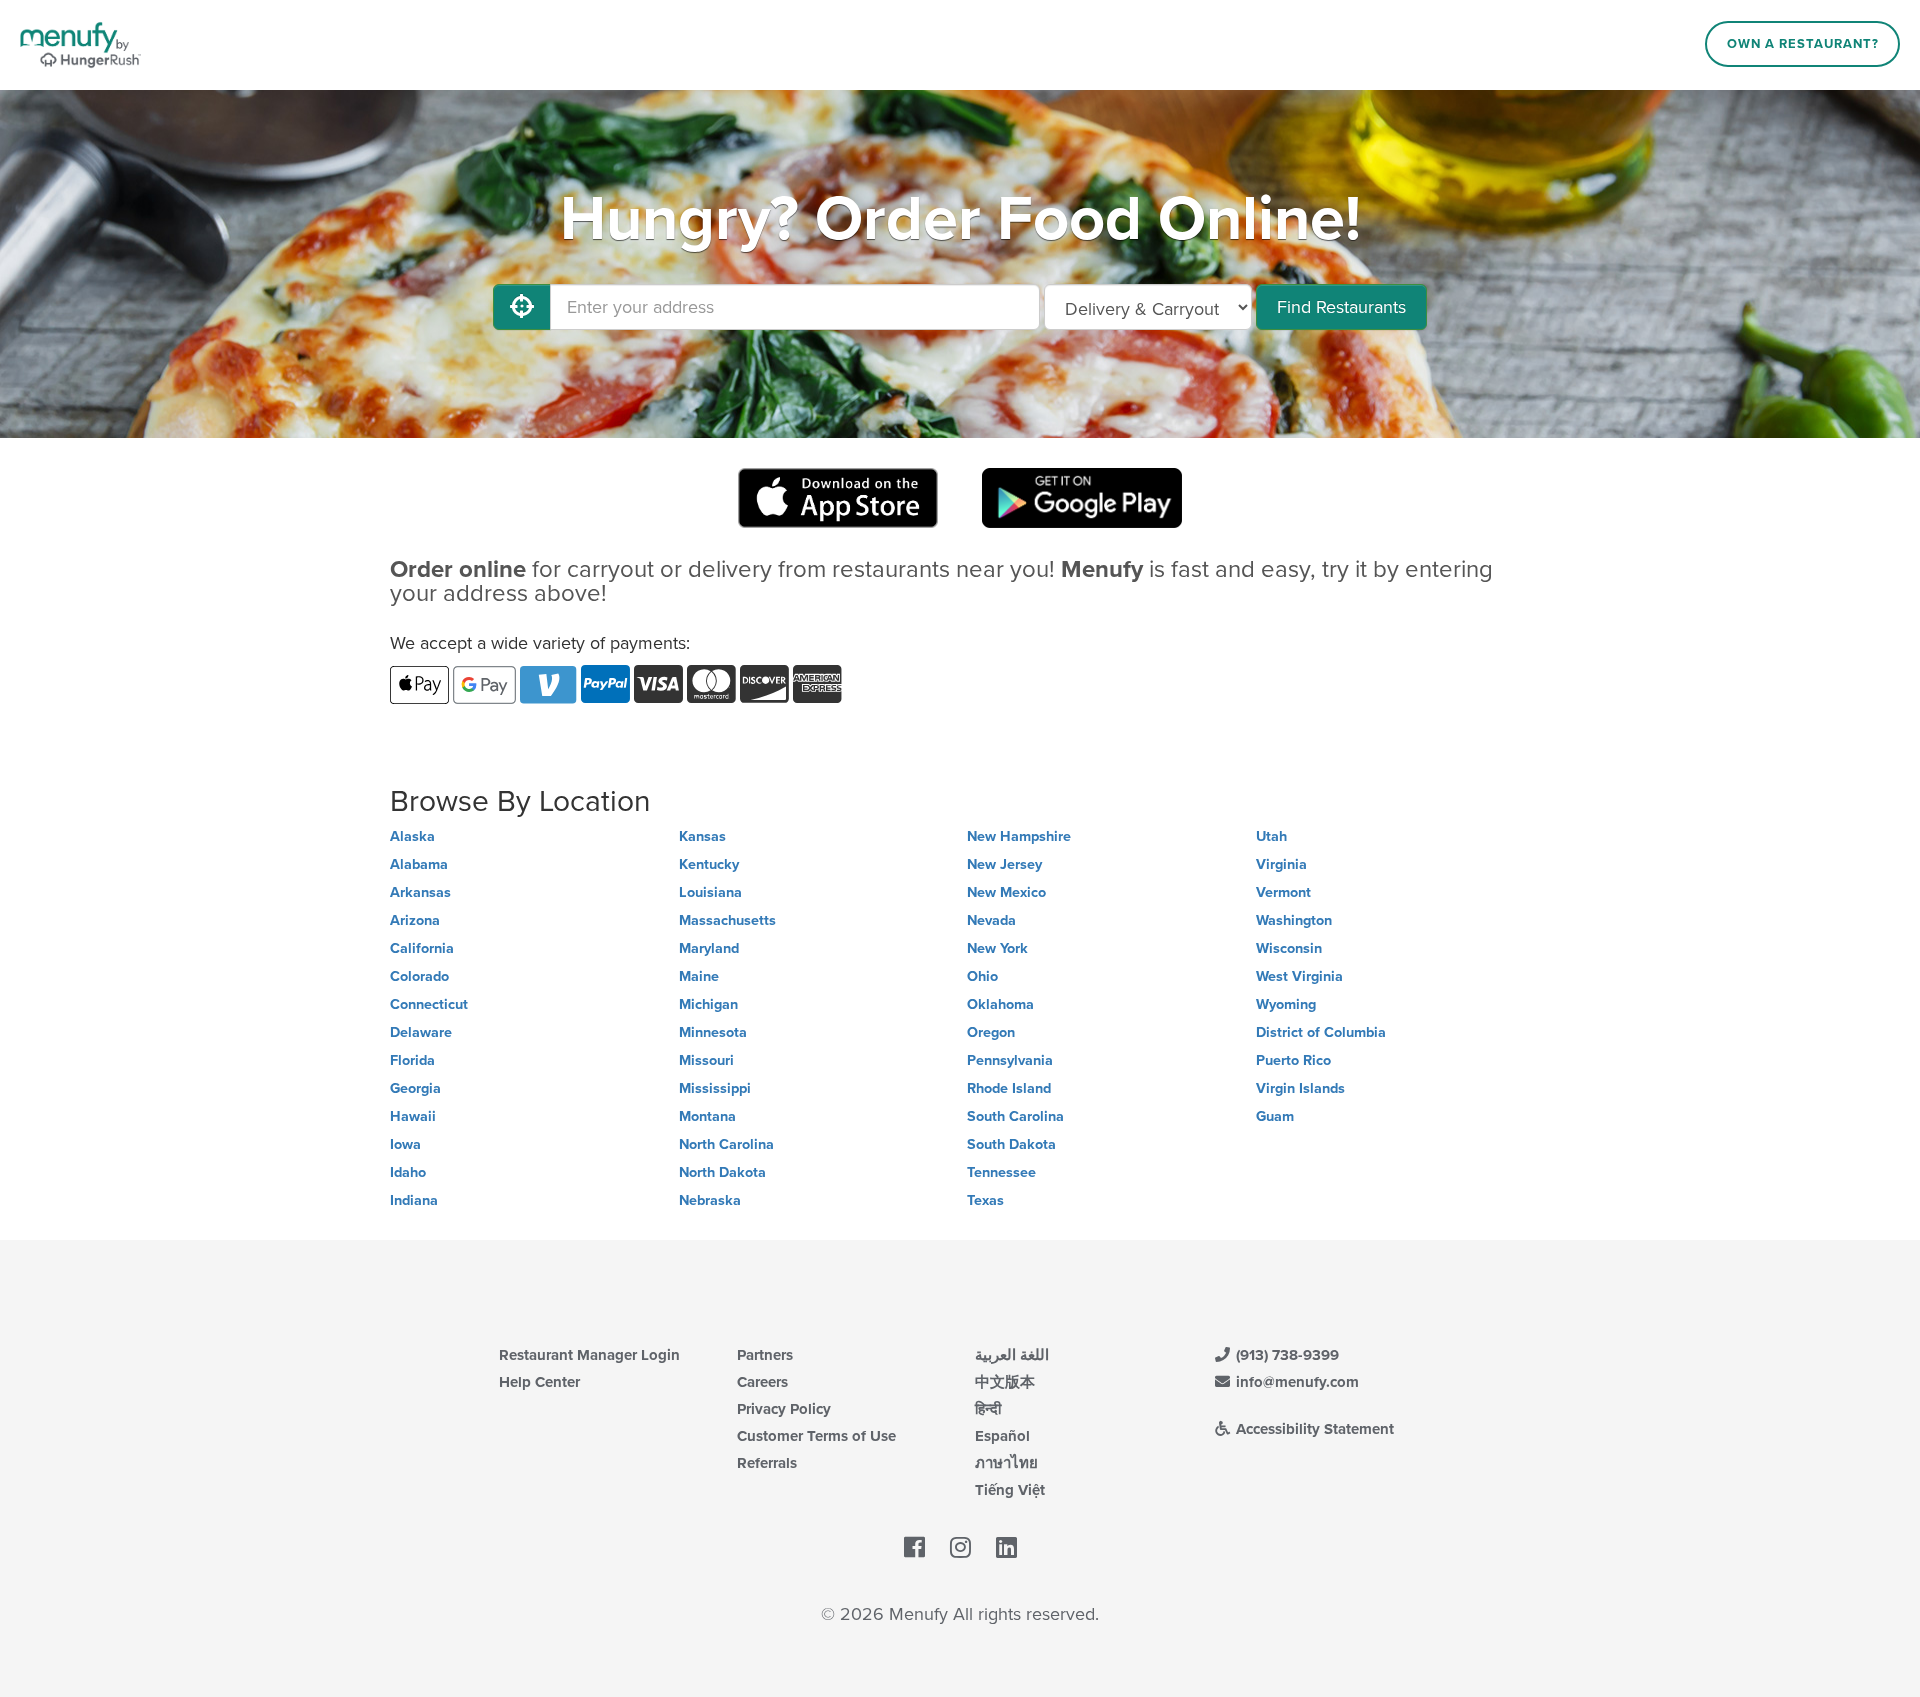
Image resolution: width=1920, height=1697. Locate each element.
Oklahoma (1000, 1004)
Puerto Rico (1293, 1060)
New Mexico (1006, 892)
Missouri (706, 1060)
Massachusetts (727, 920)
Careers (762, 1382)
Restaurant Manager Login (589, 1355)
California (422, 948)
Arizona (415, 920)
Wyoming (1286, 1004)
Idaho (408, 1172)
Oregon (991, 1032)
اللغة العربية (1012, 1355)
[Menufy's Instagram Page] (960, 1549)
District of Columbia (1321, 1032)
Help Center (539, 1382)
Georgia (415, 1088)
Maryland (709, 948)
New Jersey (1004, 864)
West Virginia (1299, 976)
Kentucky (709, 864)
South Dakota (1011, 1144)
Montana (707, 1116)
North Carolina (726, 1144)
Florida (412, 1060)
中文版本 (1005, 1382)
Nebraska (710, 1200)
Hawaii (413, 1116)
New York (997, 948)
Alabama (419, 864)
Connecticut (429, 1004)
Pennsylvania (1010, 1060)
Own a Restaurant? (1803, 44)
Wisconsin (1289, 948)
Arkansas (420, 892)
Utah (1271, 836)
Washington (1294, 920)
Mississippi (715, 1088)
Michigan (708, 1004)
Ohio (982, 976)
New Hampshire (1019, 836)
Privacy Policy (784, 1409)
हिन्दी (988, 1409)
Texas (985, 1200)
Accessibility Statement (1313, 1429)
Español (1002, 1436)
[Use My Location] (522, 307)
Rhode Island (1009, 1088)
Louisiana (710, 892)
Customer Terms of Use (816, 1436)
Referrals (767, 1463)
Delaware (421, 1032)
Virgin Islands (1300, 1088)
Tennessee (1001, 1172)
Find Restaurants (1341, 307)
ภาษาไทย (1006, 1463)
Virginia (1281, 864)
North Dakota (722, 1172)
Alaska (412, 836)
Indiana (414, 1200)
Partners (765, 1355)
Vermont (1283, 892)
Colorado (419, 976)
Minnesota (713, 1032)
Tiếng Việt (1010, 1490)
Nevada (991, 920)
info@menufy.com (1295, 1382)
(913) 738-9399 (1285, 1355)
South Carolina (1015, 1116)
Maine (699, 976)
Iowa (405, 1144)
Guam (1275, 1116)
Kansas (702, 836)
